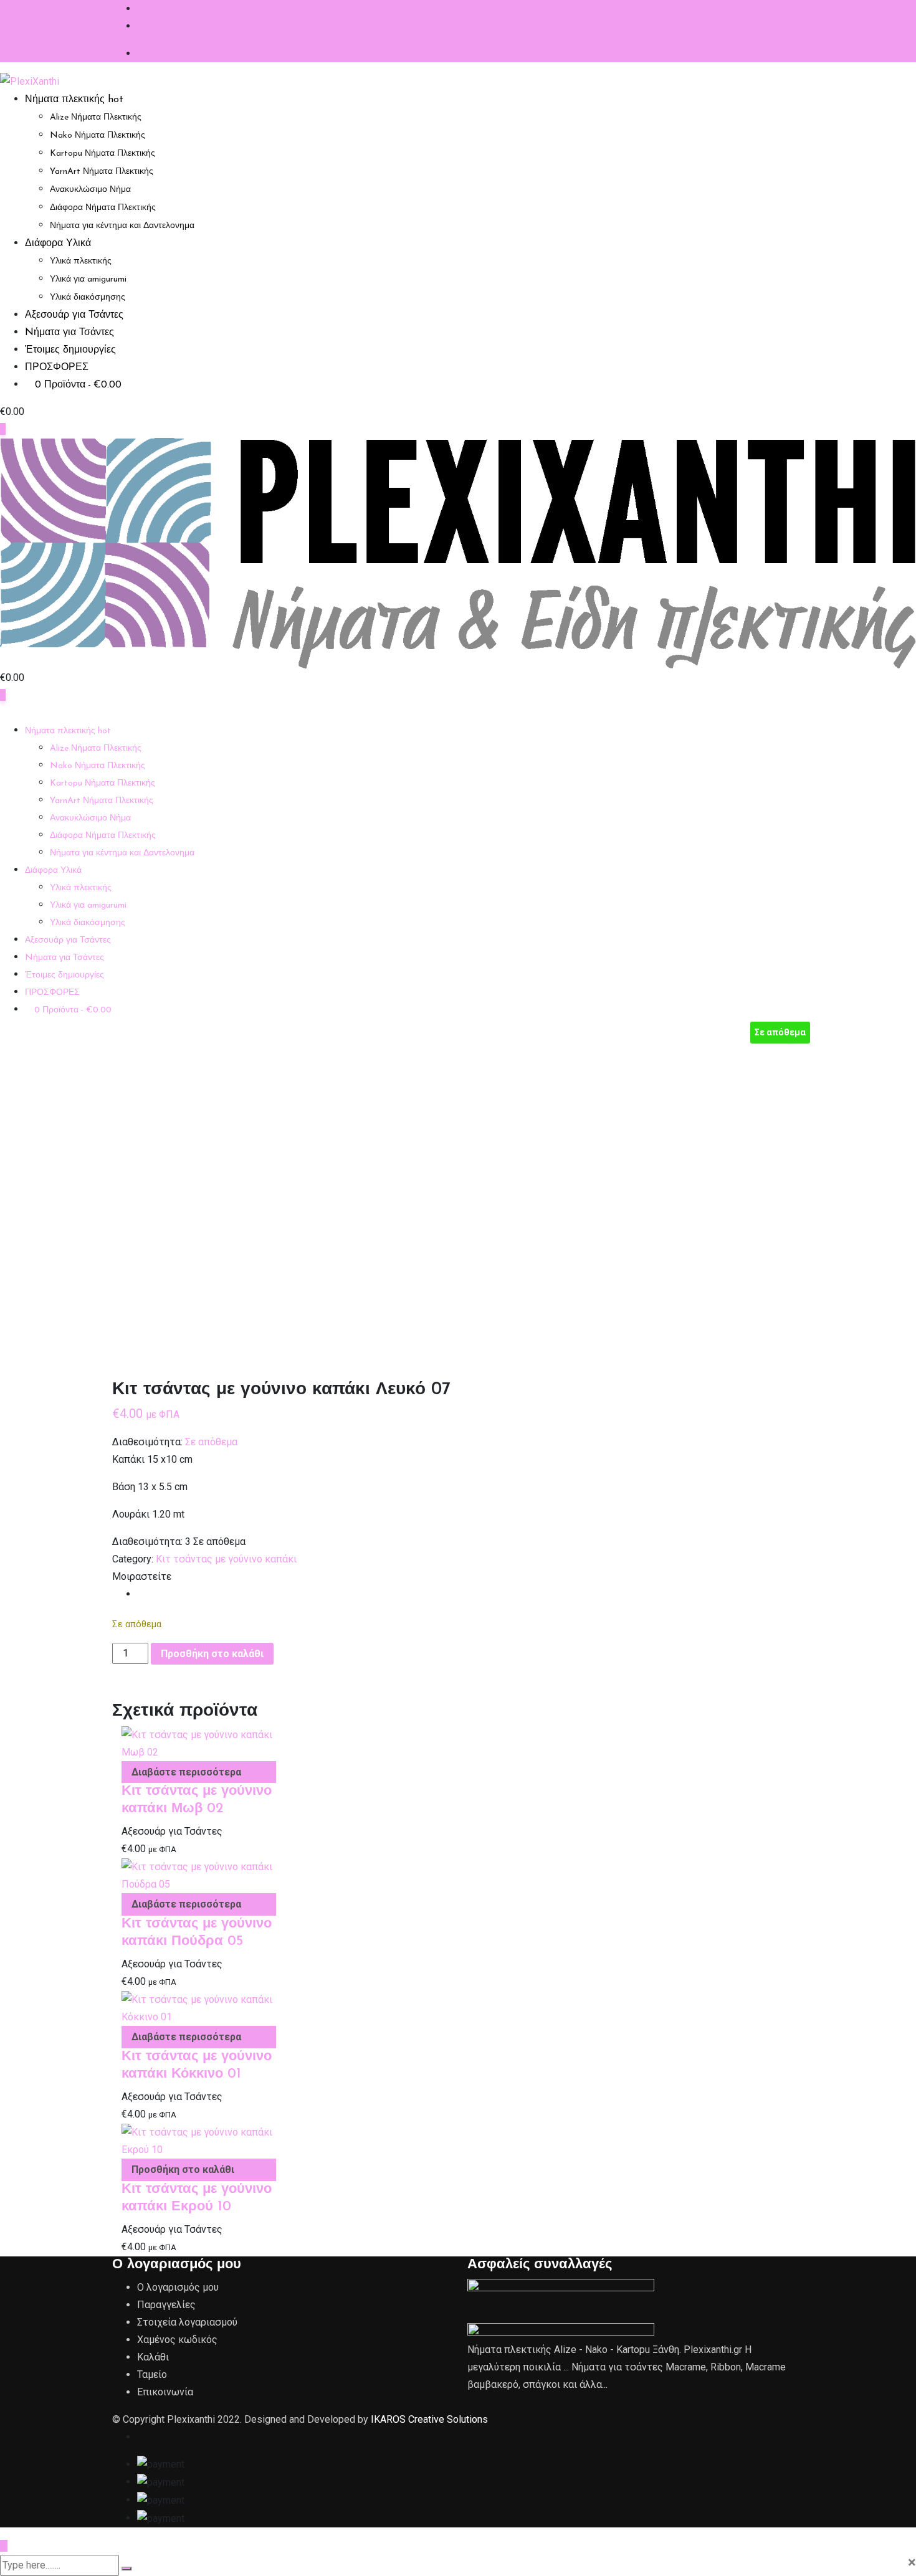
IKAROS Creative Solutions (429, 2419)
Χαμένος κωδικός (177, 2340)
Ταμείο (152, 2374)
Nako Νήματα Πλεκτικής (98, 135)
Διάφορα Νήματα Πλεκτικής (103, 208)
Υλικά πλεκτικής (81, 261)
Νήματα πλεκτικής (74, 100)
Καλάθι (153, 2357)
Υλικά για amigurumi (88, 279)
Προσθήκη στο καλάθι (212, 1654)
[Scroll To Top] (4, 2546)
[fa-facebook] (141, 1594)
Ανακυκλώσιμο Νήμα (90, 190)
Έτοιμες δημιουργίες (70, 350)
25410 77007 (166, 8)
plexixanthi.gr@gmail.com (192, 26)
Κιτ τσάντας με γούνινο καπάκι (226, 1559)
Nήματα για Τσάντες (69, 333)
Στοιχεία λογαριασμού (187, 2322)
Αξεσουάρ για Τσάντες (74, 315)
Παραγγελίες (166, 2305)
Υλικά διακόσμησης (88, 297)
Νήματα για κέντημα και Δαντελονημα (122, 226)
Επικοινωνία (165, 2392)
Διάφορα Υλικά (58, 244)
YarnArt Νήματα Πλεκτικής (102, 172)
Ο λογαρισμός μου (178, 2287)
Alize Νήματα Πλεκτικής (96, 117)
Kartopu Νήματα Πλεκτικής (103, 154)
